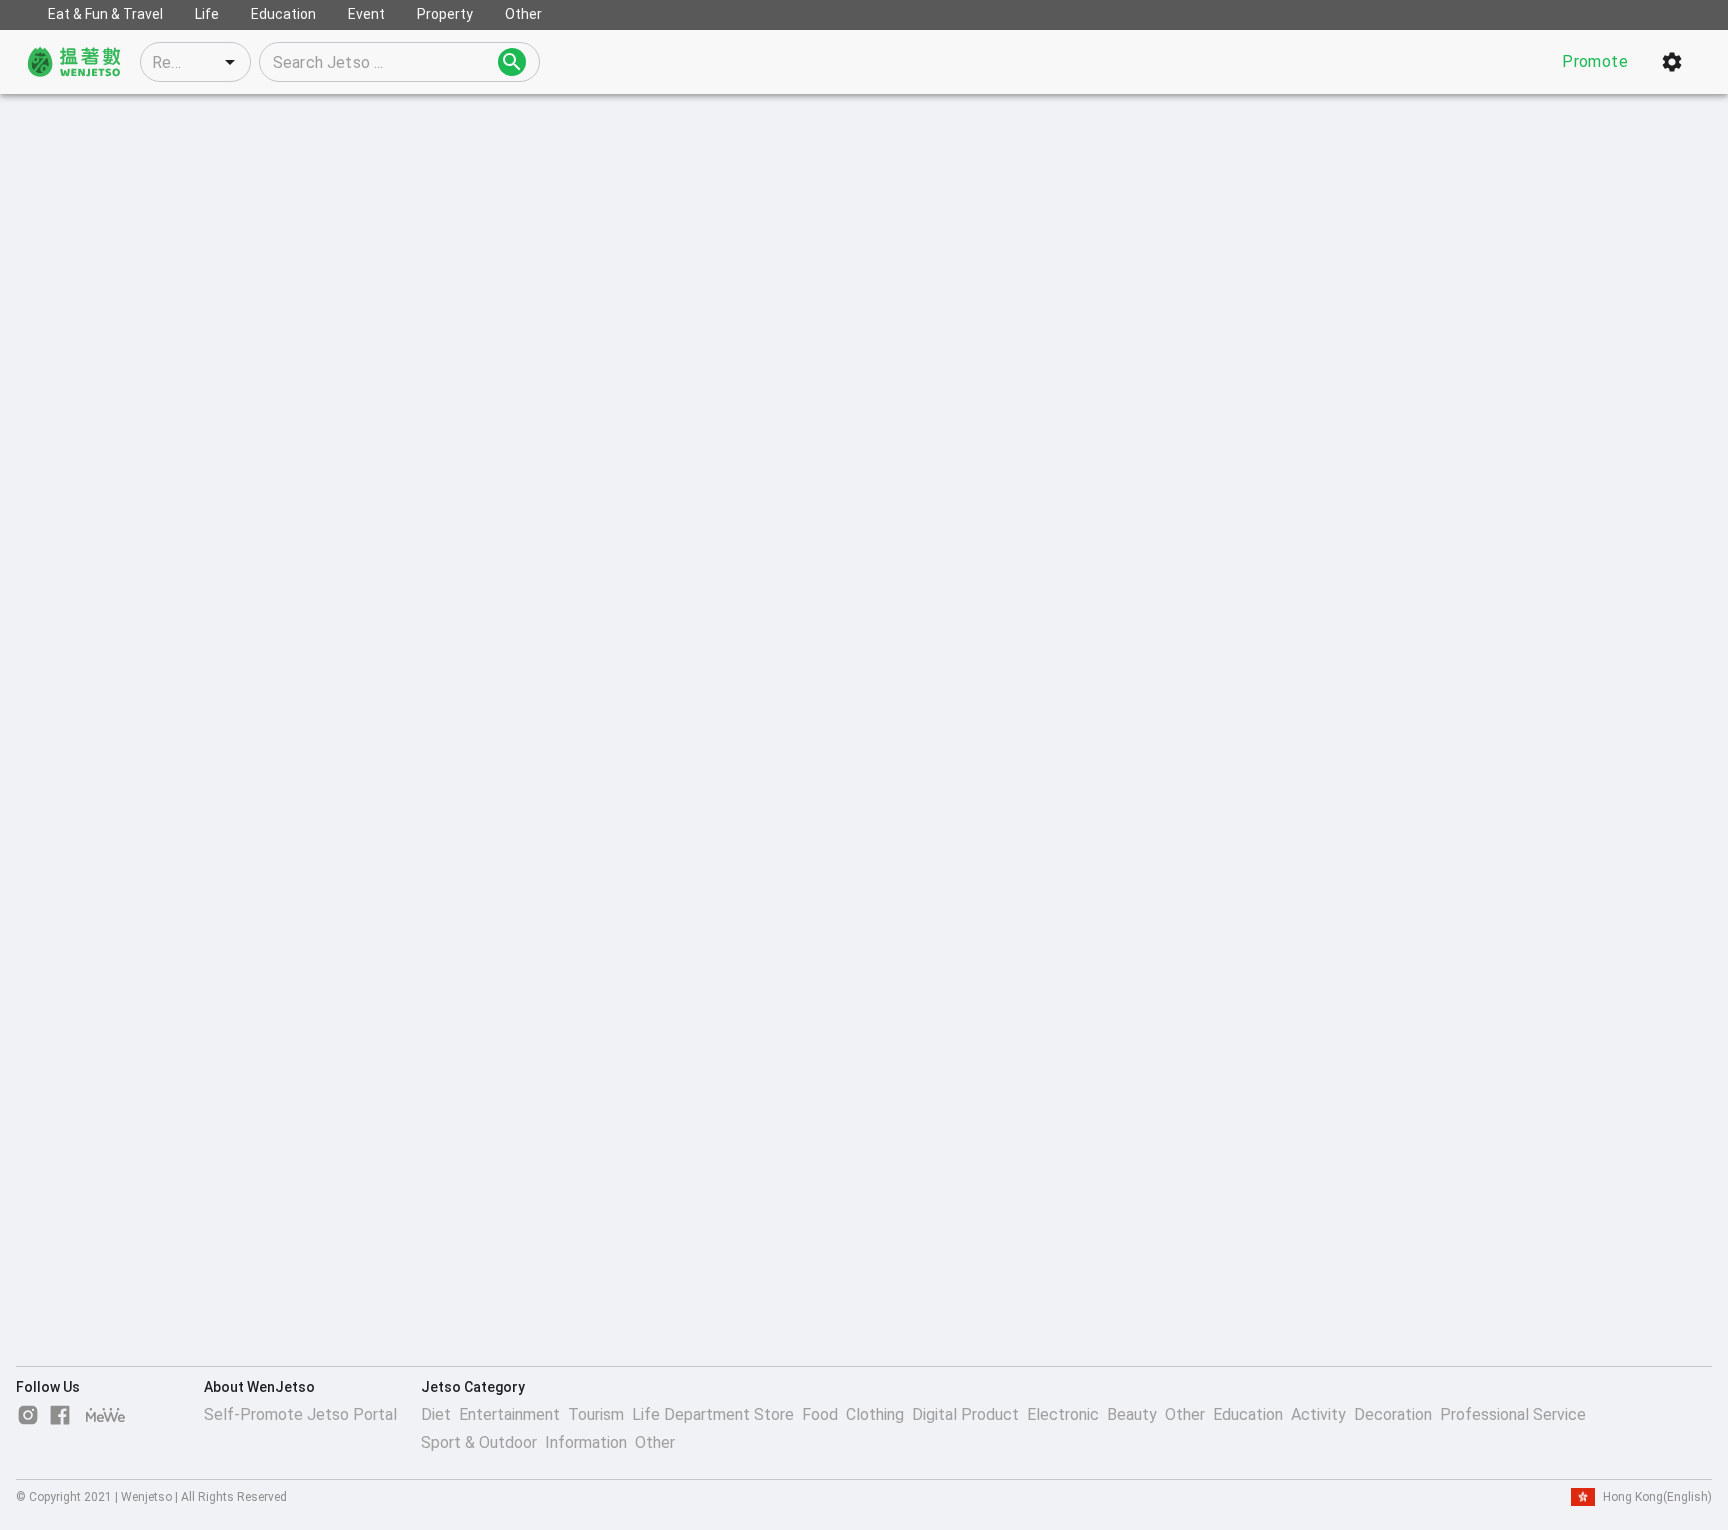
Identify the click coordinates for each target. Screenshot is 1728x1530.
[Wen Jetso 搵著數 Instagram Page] (28, 1415)
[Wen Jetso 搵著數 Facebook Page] (60, 1415)
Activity (1318, 1414)
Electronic (1063, 1414)
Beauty (1132, 1414)
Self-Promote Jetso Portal (300, 1414)
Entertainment (509, 1414)
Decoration (1393, 1414)
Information (586, 1442)
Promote (1595, 61)
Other (1185, 1414)
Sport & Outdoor (479, 1442)
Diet (436, 1414)
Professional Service (1513, 1414)
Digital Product (965, 1414)
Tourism (596, 1414)
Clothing (875, 1414)
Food (820, 1414)
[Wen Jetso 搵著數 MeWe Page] (106, 1415)
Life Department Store (713, 1414)
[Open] (230, 62)
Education (1248, 1414)
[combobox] (195, 62)
